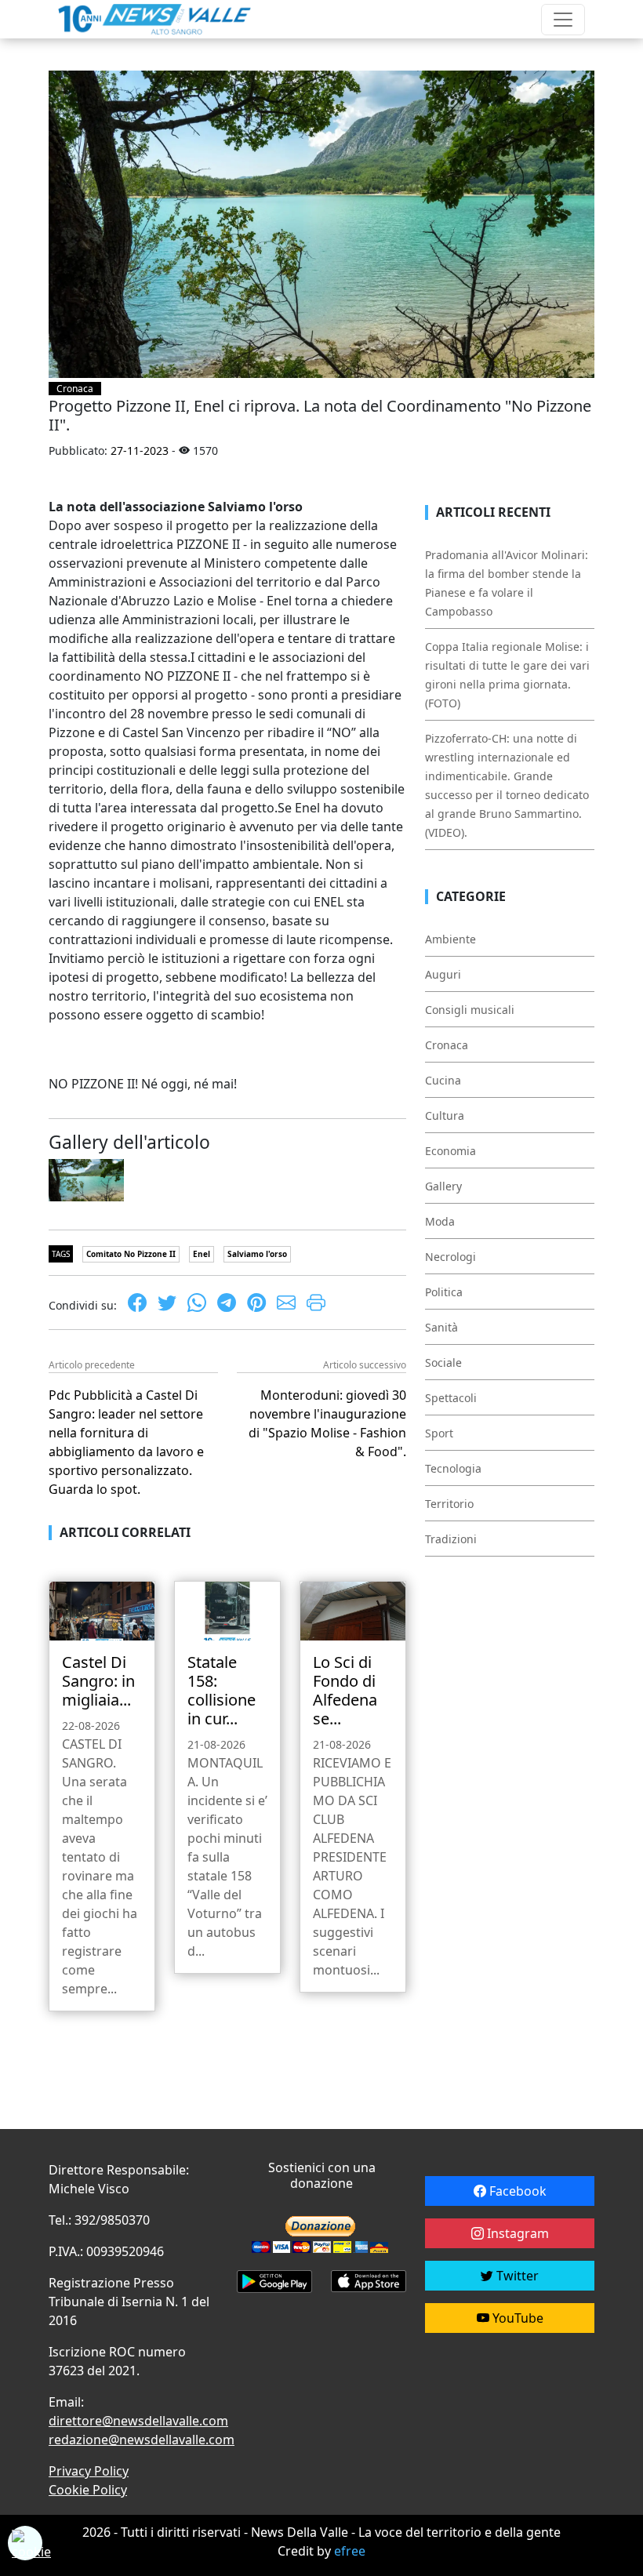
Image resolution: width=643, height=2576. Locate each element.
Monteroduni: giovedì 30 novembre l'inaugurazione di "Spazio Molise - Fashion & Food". (327, 1423)
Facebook (516, 2191)
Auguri (443, 974)
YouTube (516, 2318)
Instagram (516, 2233)
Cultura (445, 1115)
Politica (444, 1292)
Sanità (441, 1327)
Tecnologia (453, 1468)
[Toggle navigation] (563, 20)
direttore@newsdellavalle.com (138, 2421)
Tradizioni (451, 1539)
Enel (202, 1254)
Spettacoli (451, 1398)
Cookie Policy (88, 2490)
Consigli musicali (470, 1010)
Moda (440, 1221)
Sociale (443, 1362)
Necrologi (450, 1257)
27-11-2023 (140, 451)
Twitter (516, 2276)
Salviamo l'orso (257, 1254)
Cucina (443, 1080)
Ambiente (450, 939)
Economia (450, 1151)
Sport (439, 1433)
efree (350, 2551)
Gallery (443, 1186)
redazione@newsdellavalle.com (142, 2440)
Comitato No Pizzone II (131, 1254)
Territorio (449, 1504)
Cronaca (75, 389)
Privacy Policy (89, 2471)
